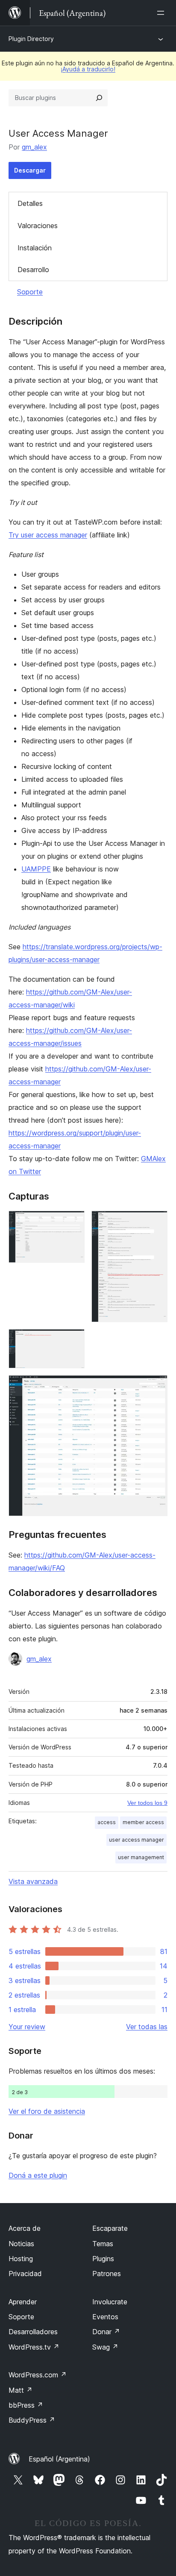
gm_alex (34, 147)
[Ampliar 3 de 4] (73, 1341)
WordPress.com (38, 2375)
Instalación (35, 248)
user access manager (136, 1840)
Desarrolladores (33, 2332)
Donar (106, 2332)
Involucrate (110, 2302)
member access (143, 1822)
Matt (21, 2390)
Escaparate (110, 2228)
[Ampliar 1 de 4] (73, 1222)
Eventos (105, 2317)
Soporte (30, 292)
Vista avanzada (33, 1881)
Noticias (21, 2244)
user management (141, 1857)
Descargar (30, 170)
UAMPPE (36, 869)
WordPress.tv (34, 2347)
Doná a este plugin (38, 2175)
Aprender (23, 2302)
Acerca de (25, 2228)
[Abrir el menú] (162, 13)
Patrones (107, 2274)
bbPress (26, 2405)
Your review (27, 2027)
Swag (105, 2347)
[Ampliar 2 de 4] (156, 1222)
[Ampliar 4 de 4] (156, 1387)
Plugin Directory (31, 39)
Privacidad (25, 2274)
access (107, 1822)
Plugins (103, 2259)
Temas (103, 2244)
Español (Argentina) (59, 2459)
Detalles (30, 203)
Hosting (21, 2259)
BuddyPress (32, 2420)
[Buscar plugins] (99, 98)
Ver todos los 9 (147, 1803)
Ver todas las (147, 2027)
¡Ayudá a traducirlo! (88, 69)
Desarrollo (33, 270)
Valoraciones (38, 226)
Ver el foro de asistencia (47, 2111)
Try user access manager (48, 535)
